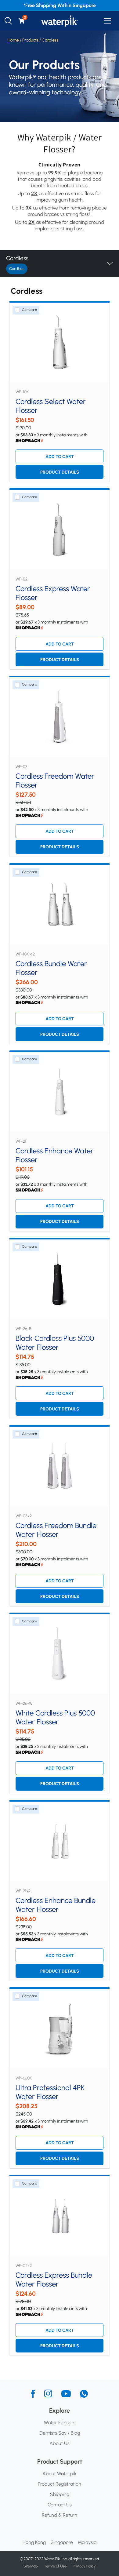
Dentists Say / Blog (60, 2433)
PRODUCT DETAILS (60, 472)
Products (30, 40)
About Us (60, 2443)
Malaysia (87, 2542)
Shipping (60, 2494)
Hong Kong (34, 2542)
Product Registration (60, 2484)
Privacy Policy (84, 2566)
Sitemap (31, 2566)
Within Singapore (77, 5)
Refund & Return (60, 2515)
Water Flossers (60, 2423)
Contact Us (60, 2505)
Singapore (62, 2542)
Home (13, 40)
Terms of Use (55, 2566)
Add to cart (60, 457)
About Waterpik (60, 2474)
